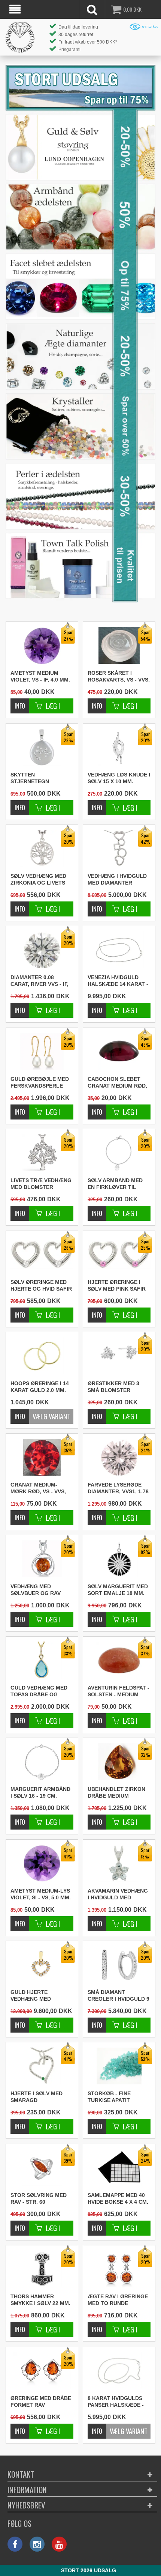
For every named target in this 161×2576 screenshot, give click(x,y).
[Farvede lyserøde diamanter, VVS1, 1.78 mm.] (97, 1514)
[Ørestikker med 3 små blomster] (97, 1412)
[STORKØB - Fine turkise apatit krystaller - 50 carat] (97, 2122)
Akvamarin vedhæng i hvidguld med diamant (118, 1894)
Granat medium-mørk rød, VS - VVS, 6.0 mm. (38, 1488)
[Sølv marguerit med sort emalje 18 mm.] (97, 1615)
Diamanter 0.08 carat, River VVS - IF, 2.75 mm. (40, 981)
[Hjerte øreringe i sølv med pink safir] (97, 1311)
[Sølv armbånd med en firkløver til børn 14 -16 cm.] (97, 1209)
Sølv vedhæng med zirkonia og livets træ (38, 880)
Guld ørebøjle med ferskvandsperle (40, 1082)
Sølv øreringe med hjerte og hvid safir (41, 1285)
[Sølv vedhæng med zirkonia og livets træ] (20, 905)
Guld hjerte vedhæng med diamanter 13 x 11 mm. (36, 1996)
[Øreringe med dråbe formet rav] (20, 2427)
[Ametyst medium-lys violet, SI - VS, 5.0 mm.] (20, 1920)
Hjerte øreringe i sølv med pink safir (117, 1285)
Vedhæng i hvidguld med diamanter (117, 879)
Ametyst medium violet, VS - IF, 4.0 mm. (40, 676)
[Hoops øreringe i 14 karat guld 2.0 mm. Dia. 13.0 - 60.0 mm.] (42, 1356)
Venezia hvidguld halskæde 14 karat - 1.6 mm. (118, 981)
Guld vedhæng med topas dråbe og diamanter (39, 1691)
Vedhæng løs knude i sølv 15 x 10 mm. (119, 778)
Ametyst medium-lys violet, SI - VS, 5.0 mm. (41, 1894)
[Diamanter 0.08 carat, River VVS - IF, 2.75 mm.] (20, 1006)
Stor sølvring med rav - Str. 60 (39, 2198)
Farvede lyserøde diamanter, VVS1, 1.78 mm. (118, 1488)
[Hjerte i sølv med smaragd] (20, 2122)
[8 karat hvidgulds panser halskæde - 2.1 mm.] (119, 2371)
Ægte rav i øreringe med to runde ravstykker (118, 2300)
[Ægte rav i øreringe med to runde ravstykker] (97, 2325)
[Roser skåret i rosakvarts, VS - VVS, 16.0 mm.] (97, 702)
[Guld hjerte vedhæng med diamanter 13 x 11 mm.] (20, 2021)
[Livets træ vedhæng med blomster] (20, 1209)
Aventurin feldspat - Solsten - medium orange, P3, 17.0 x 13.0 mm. (119, 1691)
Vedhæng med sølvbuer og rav (36, 1590)
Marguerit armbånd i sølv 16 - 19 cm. (40, 1792)
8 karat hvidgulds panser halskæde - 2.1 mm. (116, 2402)
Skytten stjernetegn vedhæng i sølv (33, 778)
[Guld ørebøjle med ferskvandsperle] (20, 1108)
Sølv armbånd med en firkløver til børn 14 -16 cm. (115, 1184)
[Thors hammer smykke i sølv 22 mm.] (20, 2325)
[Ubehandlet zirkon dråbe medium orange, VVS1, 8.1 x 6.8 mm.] (97, 1818)
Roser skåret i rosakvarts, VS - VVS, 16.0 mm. (119, 677)
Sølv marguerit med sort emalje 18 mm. (118, 1590)
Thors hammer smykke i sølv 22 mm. (40, 2300)
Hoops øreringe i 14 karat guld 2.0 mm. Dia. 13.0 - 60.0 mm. (40, 1387)
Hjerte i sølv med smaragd (37, 2097)
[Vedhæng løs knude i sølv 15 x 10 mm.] (97, 804)
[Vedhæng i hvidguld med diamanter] (97, 905)
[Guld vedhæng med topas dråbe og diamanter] (20, 1717)
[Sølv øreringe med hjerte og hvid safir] (20, 1311)
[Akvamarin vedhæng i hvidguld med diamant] (97, 1920)
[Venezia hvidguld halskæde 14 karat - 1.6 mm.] (119, 950)
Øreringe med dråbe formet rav (41, 2401)
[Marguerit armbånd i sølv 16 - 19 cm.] (20, 1818)
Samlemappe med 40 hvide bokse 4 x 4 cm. (118, 2198)
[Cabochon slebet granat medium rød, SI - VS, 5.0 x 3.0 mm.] (97, 1108)
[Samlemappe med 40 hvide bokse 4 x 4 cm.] (97, 2224)
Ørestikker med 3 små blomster (113, 1387)
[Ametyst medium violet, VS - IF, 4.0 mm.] (20, 702)
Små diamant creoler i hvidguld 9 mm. (119, 1996)
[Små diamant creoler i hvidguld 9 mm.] (97, 2021)
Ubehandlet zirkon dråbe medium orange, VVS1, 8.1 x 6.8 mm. (116, 1793)
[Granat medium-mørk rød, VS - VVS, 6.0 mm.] (20, 1514)
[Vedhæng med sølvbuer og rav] (20, 1615)
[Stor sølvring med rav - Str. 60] (20, 2224)
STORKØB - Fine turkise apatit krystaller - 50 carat (110, 2097)
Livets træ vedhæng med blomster (41, 1184)
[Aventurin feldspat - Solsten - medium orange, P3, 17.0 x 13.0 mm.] (97, 1717)
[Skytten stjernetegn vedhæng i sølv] (20, 804)
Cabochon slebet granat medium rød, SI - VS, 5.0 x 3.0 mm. (117, 1083)
